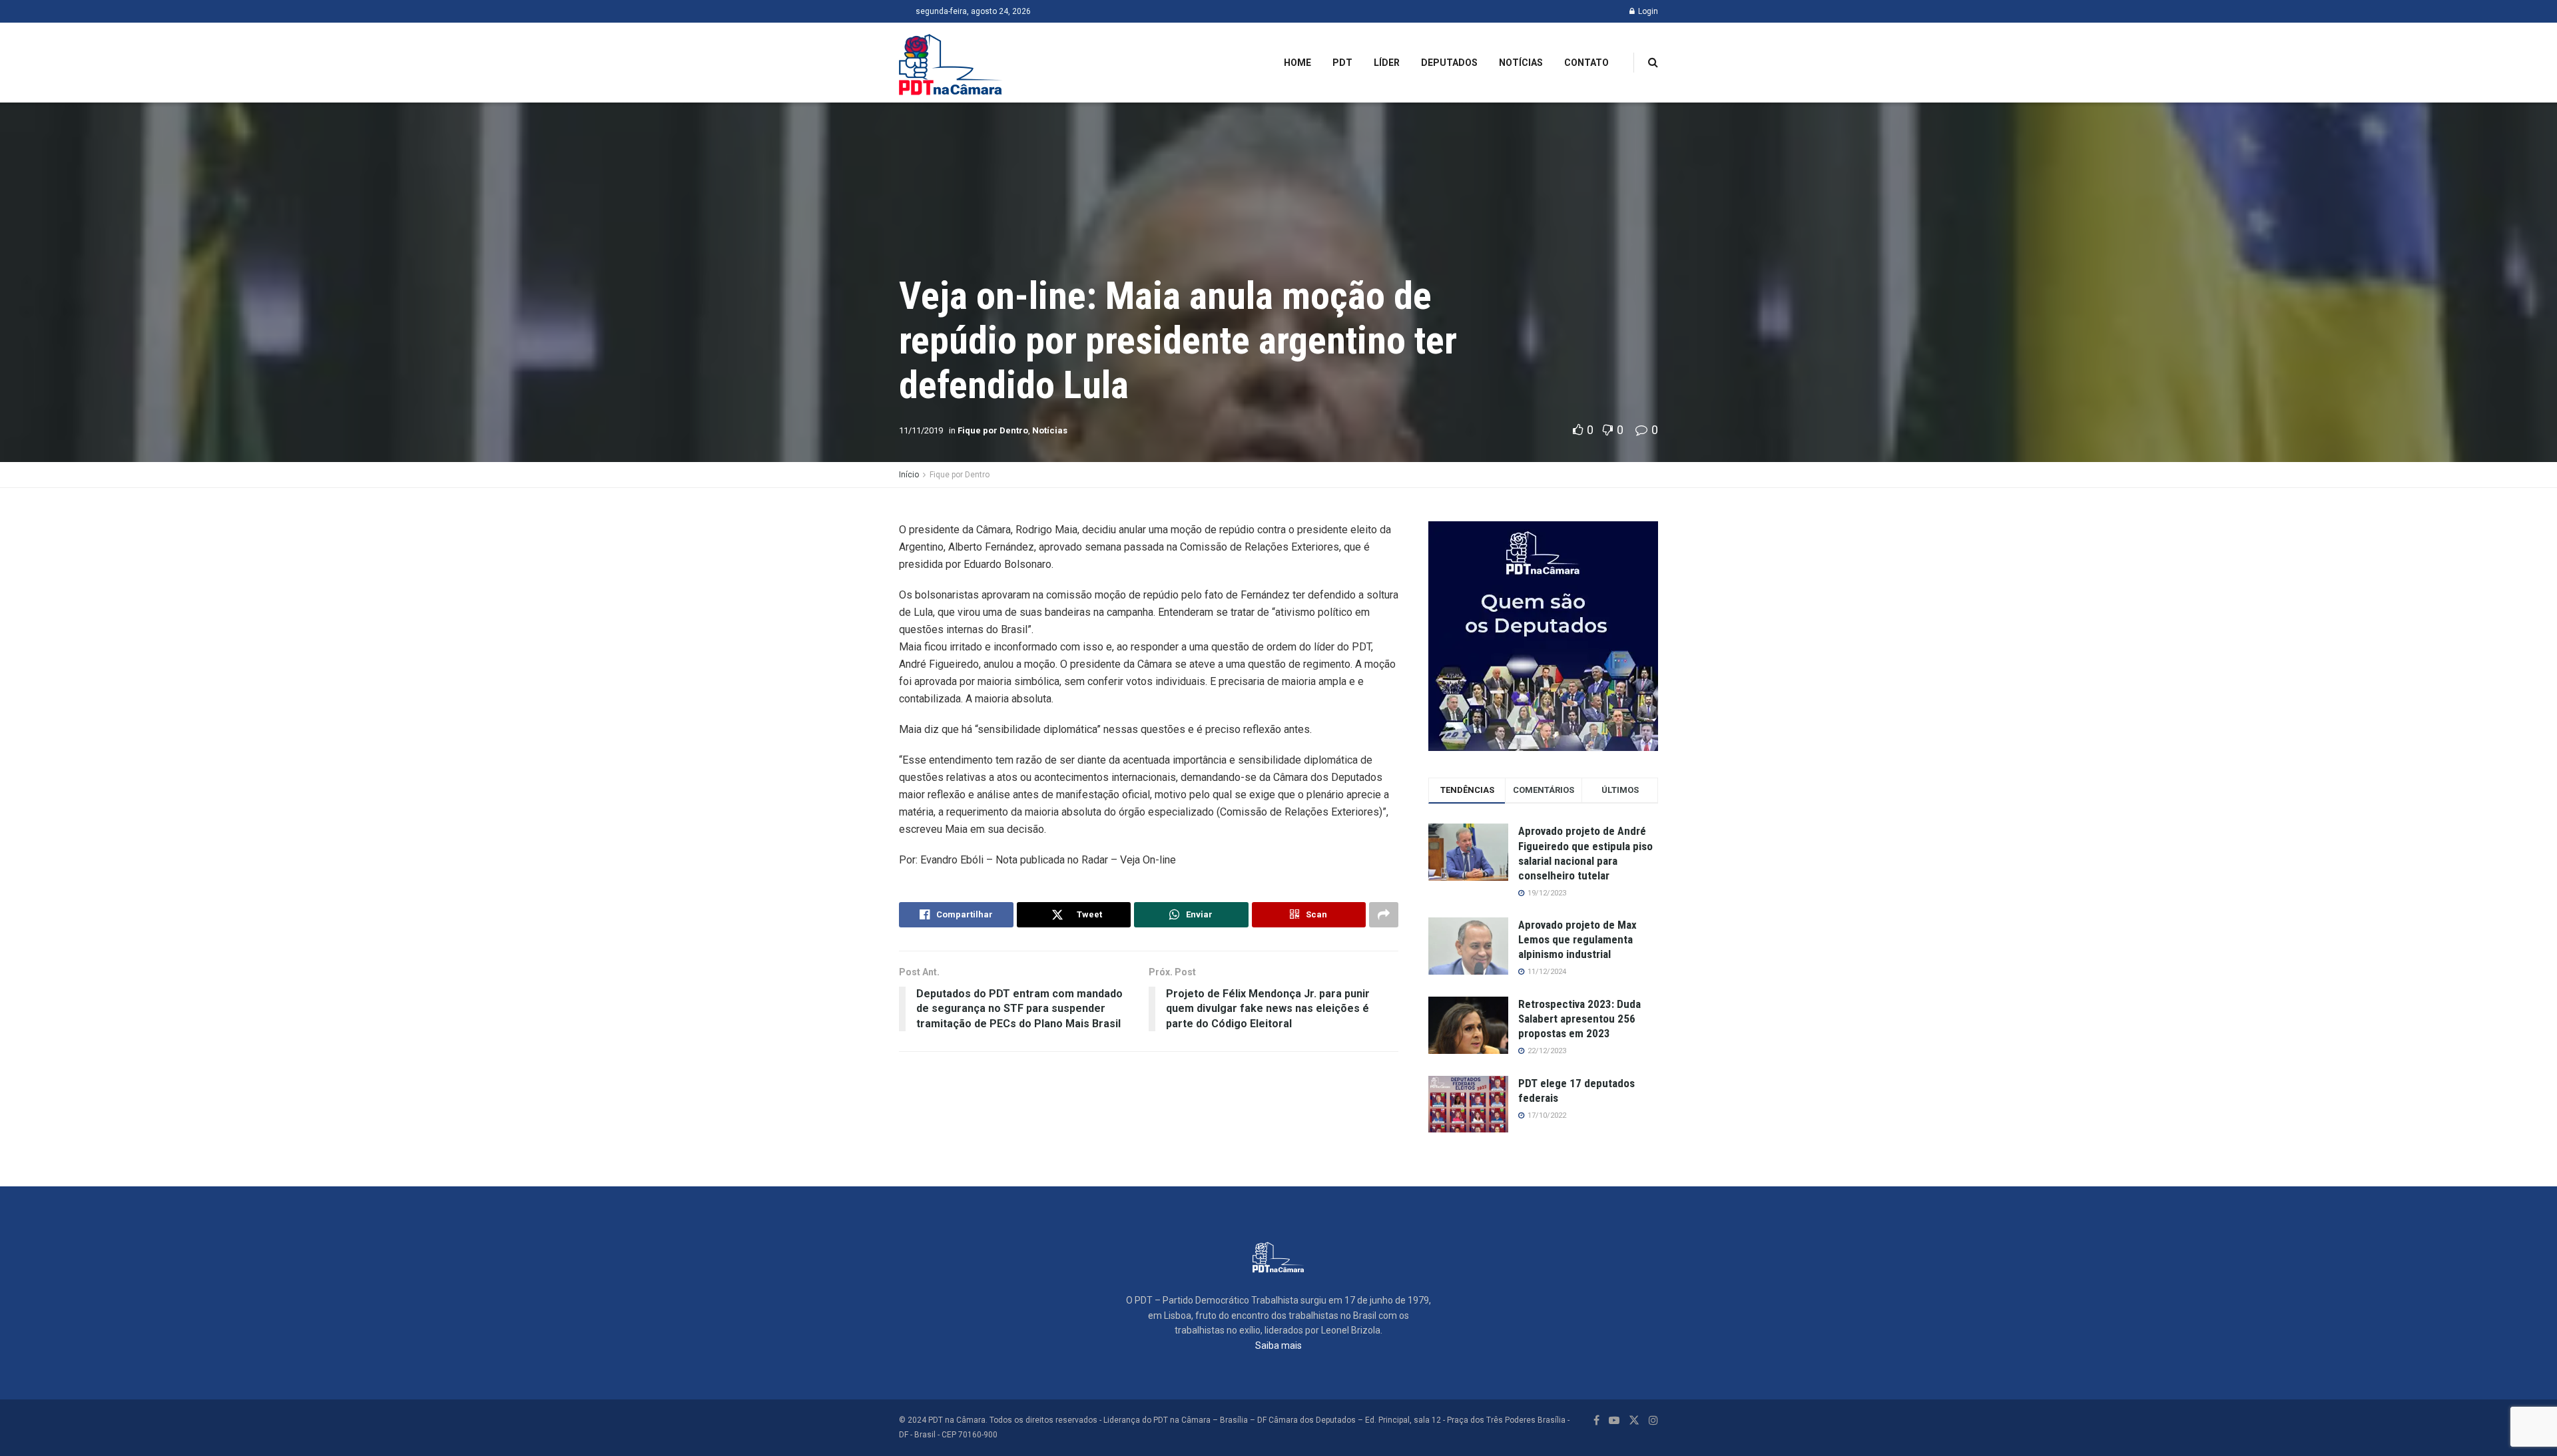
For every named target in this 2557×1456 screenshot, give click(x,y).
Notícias (1521, 63)
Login (1647, 11)
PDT (1342, 63)
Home (1297, 63)
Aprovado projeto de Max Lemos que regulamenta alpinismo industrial (1577, 939)
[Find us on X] (1634, 1420)
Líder (1387, 63)
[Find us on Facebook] (1596, 1420)
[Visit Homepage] (951, 63)
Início (909, 475)
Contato (1586, 63)
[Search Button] (1653, 63)
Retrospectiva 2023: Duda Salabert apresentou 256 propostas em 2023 (1579, 1019)
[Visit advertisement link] (1543, 636)
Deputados (1449, 63)
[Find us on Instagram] (1653, 1420)
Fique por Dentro (993, 430)
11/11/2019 (921, 430)
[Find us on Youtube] (1614, 1420)
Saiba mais (1278, 1345)
